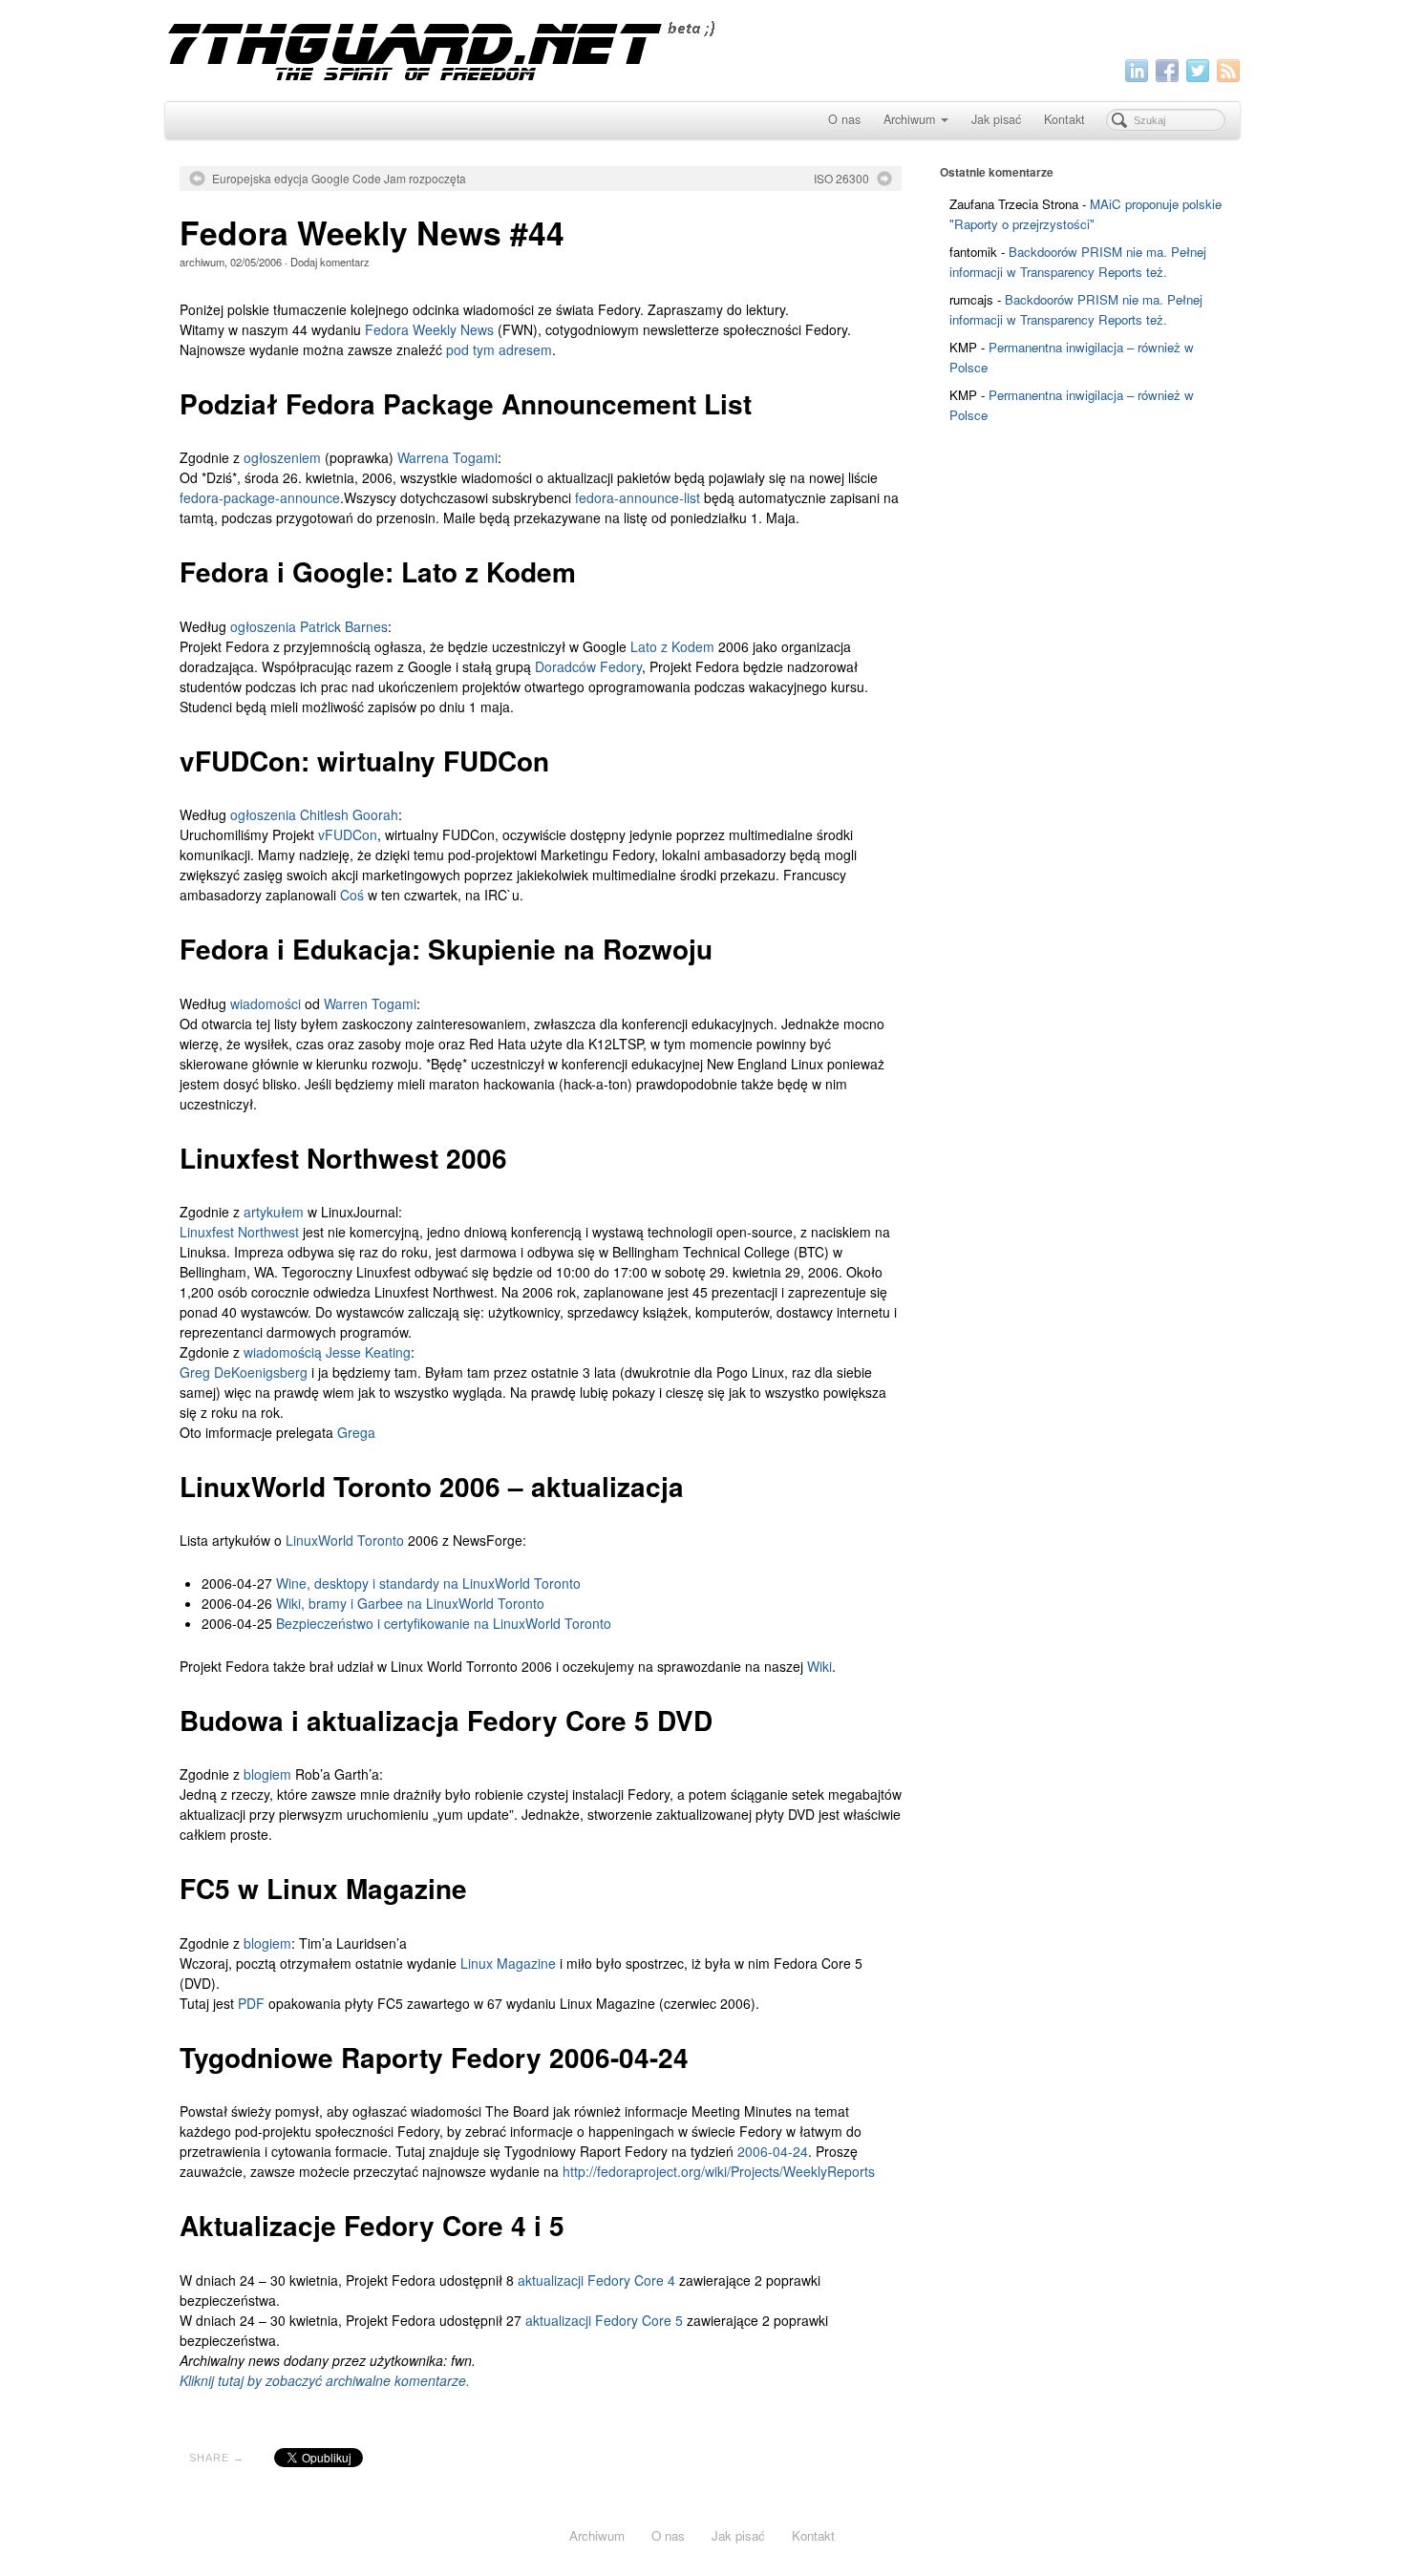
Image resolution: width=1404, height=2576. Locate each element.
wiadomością (283, 1352)
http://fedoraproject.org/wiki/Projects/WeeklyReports (719, 2171)
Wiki (819, 1666)
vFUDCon (348, 834)
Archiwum (909, 119)
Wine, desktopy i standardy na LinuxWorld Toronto (428, 1583)
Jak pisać (996, 119)
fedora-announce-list (638, 497)
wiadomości (266, 1003)
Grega (356, 1432)
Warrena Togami (447, 457)
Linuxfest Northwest (239, 1232)
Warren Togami (370, 1003)
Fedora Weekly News (429, 329)
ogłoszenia (263, 626)
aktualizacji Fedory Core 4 (596, 2280)
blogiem (267, 1774)
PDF (251, 2003)
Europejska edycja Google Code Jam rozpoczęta (339, 179)
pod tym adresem (499, 349)
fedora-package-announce (260, 497)
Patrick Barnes (344, 626)
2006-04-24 (773, 2151)
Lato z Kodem (672, 646)
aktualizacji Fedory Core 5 (604, 2320)
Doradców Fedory (588, 666)
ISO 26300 (841, 179)
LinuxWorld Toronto (345, 1540)
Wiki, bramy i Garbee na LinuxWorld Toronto (410, 1603)
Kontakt (1064, 119)
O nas (844, 119)
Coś (352, 895)
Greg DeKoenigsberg (244, 1372)
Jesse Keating (368, 1352)
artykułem (274, 1212)
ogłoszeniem (282, 457)
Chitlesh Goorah (349, 814)
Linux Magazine (508, 1963)
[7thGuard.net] (702, 48)
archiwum (202, 262)
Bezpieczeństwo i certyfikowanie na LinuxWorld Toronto (444, 1623)
